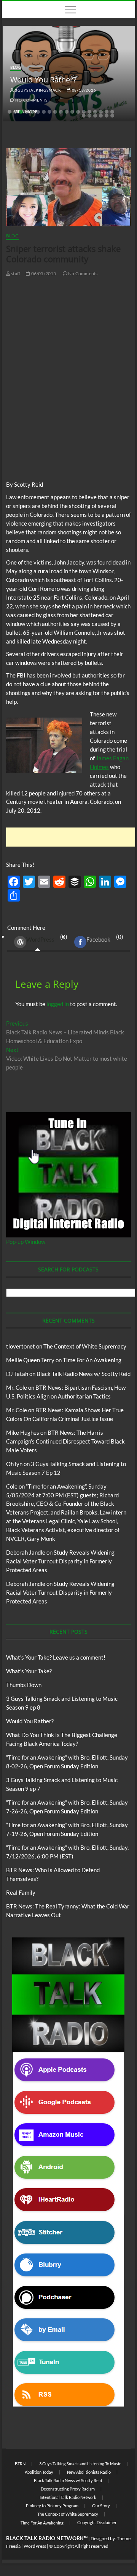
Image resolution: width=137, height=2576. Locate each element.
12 (72, 112)
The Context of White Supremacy (85, 1346)
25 (112, 116)
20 (84, 116)
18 (107, 112)
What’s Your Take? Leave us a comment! (56, 1657)
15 (89, 112)
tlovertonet (21, 1346)
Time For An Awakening (92, 1360)
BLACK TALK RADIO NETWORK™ (47, 2538)
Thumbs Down (24, 1685)
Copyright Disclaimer (97, 2522)
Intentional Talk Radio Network (68, 2497)
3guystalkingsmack (38, 90)
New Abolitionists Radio (89, 2472)
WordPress (40, 939)
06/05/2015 (43, 273)
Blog (16, 67)
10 (61, 112)
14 (84, 112)
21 (89, 116)
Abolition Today (39, 2472)
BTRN (20, 2464)
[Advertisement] (72, 837)
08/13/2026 (84, 90)
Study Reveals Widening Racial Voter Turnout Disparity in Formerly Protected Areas (60, 1561)
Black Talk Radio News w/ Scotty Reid (84, 1374)
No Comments (31, 100)
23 (101, 116)
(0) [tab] (47, 938)
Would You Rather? (43, 80)
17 (101, 112)
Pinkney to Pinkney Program (52, 2506)
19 (112, 112)
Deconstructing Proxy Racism (68, 2489)
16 (95, 112)
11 (67, 112)
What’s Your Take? (29, 1671)
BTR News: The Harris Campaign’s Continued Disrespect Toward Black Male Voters (65, 1441)
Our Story (101, 2506)
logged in (58, 1004)
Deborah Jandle (26, 1552)
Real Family (21, 1892)
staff (15, 273)
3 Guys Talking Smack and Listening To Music (80, 2464)
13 (78, 112)
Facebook (98, 939)
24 (107, 116)
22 (95, 116)
